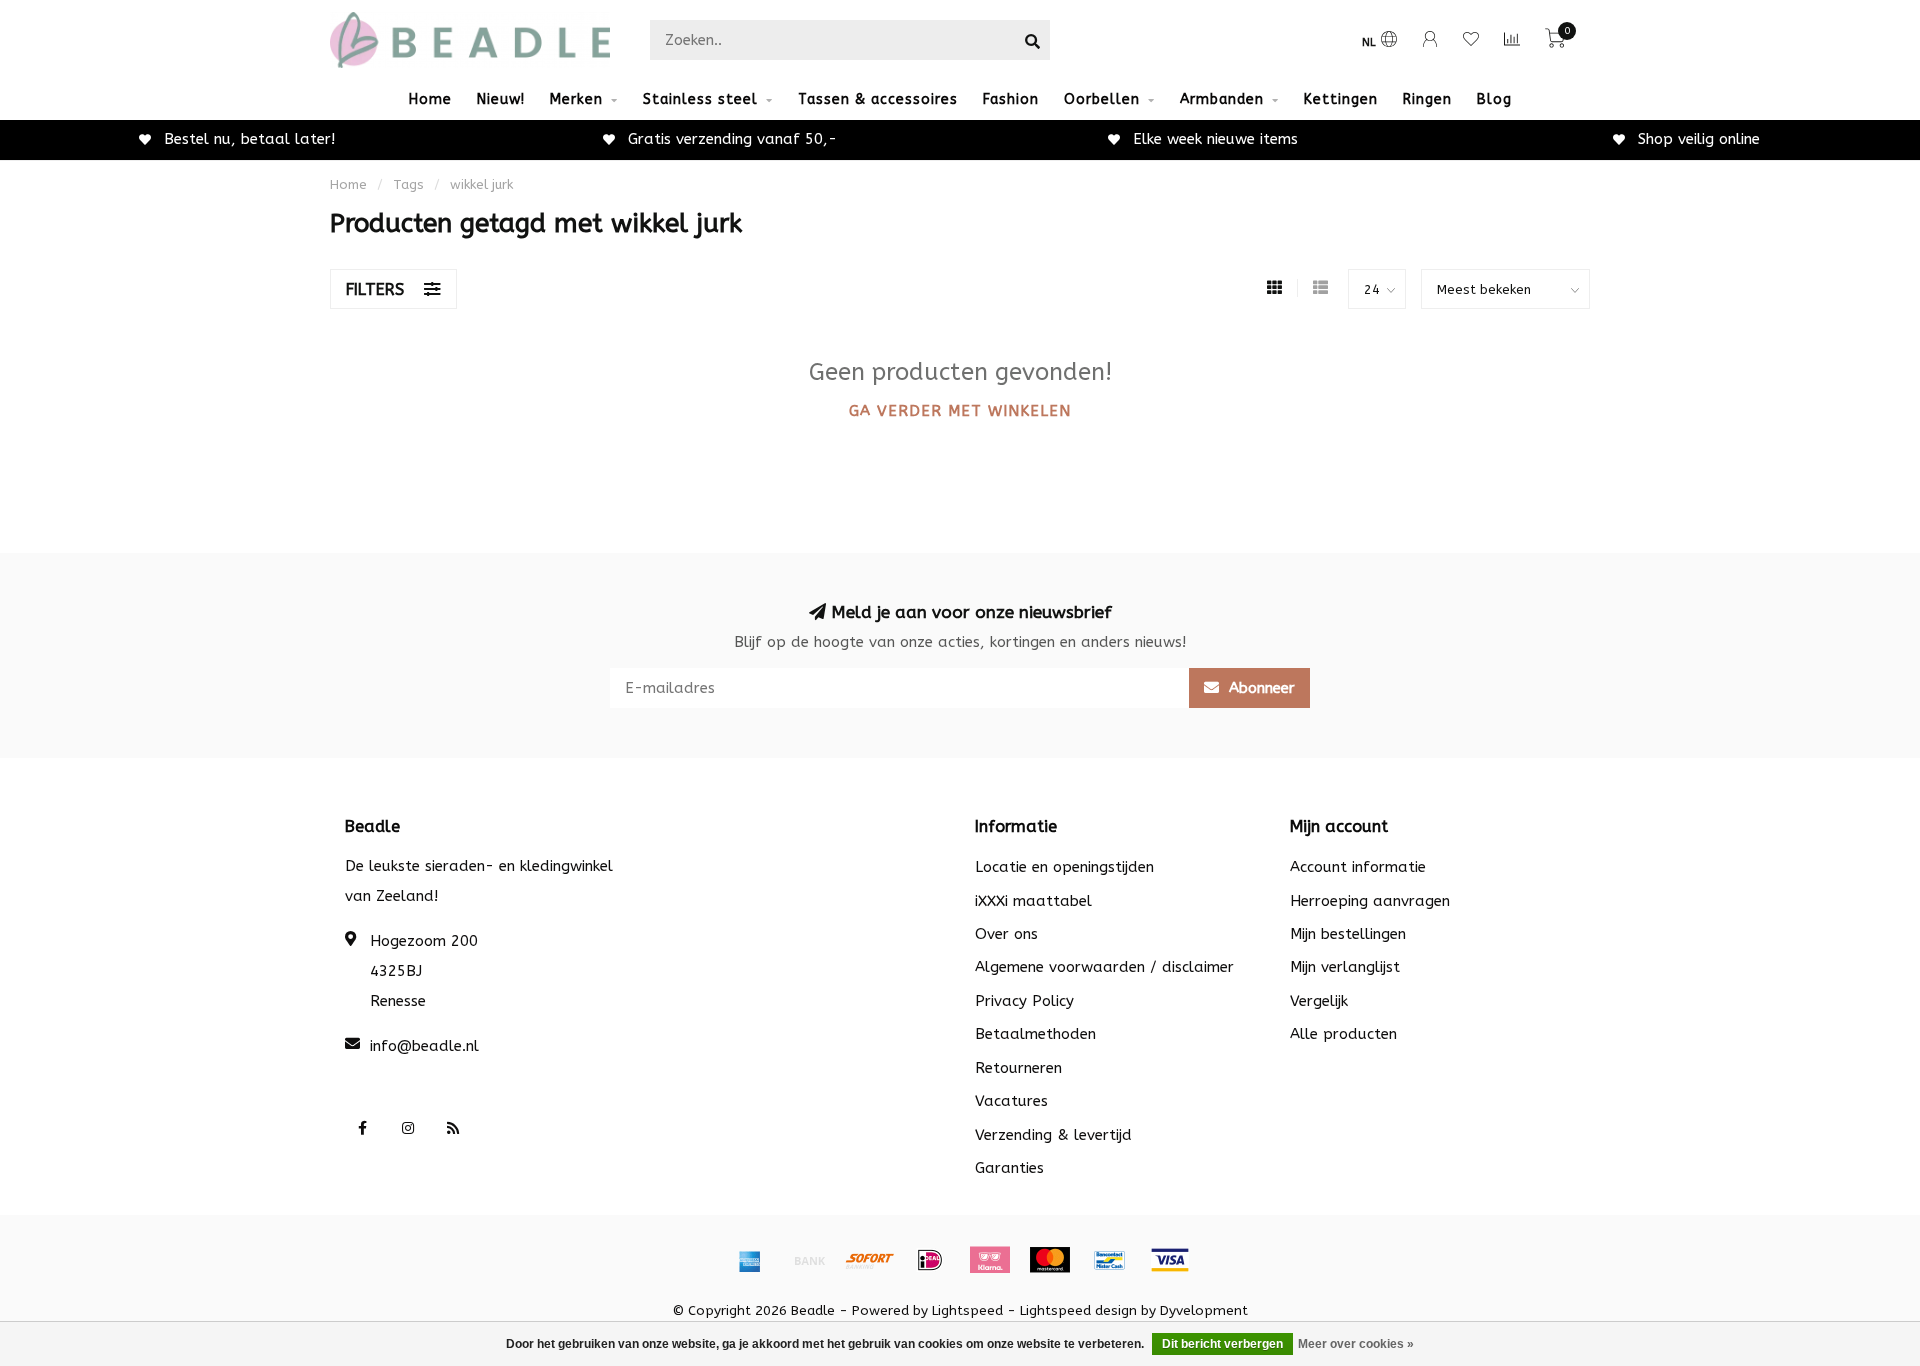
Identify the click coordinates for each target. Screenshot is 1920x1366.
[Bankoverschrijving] (810, 1260)
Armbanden (1222, 99)
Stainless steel (700, 99)
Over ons (1006, 934)
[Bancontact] (1110, 1260)
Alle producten (1343, 1034)
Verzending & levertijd (1053, 1135)
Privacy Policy (1024, 1001)
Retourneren (1018, 1068)
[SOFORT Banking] (870, 1260)
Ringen (1427, 99)
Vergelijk (1319, 1001)
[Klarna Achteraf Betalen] (990, 1260)
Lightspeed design (1078, 1311)
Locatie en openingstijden (1064, 867)
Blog (1494, 99)
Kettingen (1341, 99)
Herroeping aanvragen (1370, 901)
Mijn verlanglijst (1345, 967)
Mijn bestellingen (1348, 934)
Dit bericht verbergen (1222, 1344)
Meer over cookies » (1356, 1344)
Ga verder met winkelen (960, 411)
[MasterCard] (1050, 1260)
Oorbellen (1102, 99)
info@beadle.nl (424, 1046)
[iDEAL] (930, 1260)
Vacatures (1011, 1101)
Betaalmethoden (1035, 1034)
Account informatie (1358, 867)
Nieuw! (501, 99)
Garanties (1009, 1168)
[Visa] (1170, 1260)
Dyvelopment (1204, 1311)
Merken (576, 99)
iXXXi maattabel (1033, 901)
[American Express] (750, 1260)
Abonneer (1259, 688)
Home (430, 99)
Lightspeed (967, 1311)
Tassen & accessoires (878, 99)
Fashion (1011, 99)
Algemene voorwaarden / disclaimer (1104, 967)
